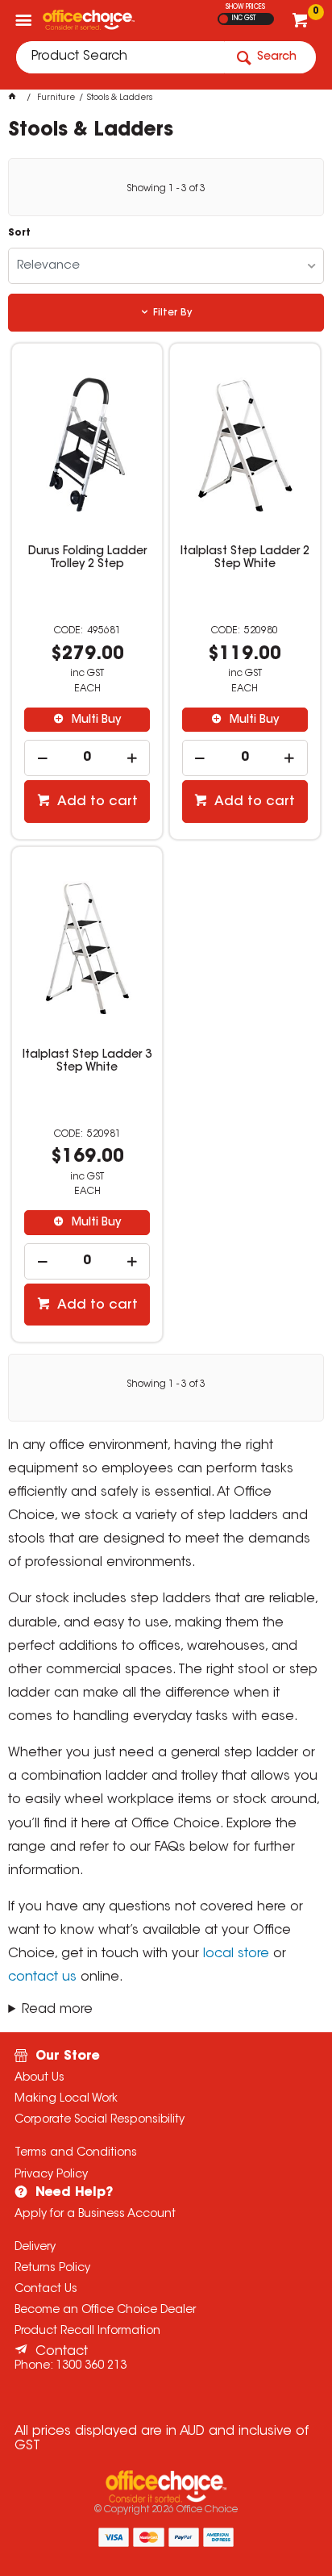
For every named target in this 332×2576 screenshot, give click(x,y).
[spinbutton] (87, 758)
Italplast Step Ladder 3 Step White (87, 1062)
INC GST (244, 19)
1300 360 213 (91, 2366)
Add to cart (96, 802)
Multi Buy (95, 720)
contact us (42, 1977)
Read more (57, 2010)
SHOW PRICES (245, 7)
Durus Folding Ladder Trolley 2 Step (87, 558)
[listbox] (166, 266)
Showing (166, 189)
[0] (302, 24)
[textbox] (120, 57)
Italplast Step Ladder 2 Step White (245, 558)
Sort (19, 233)
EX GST (224, 19)
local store (236, 1954)
